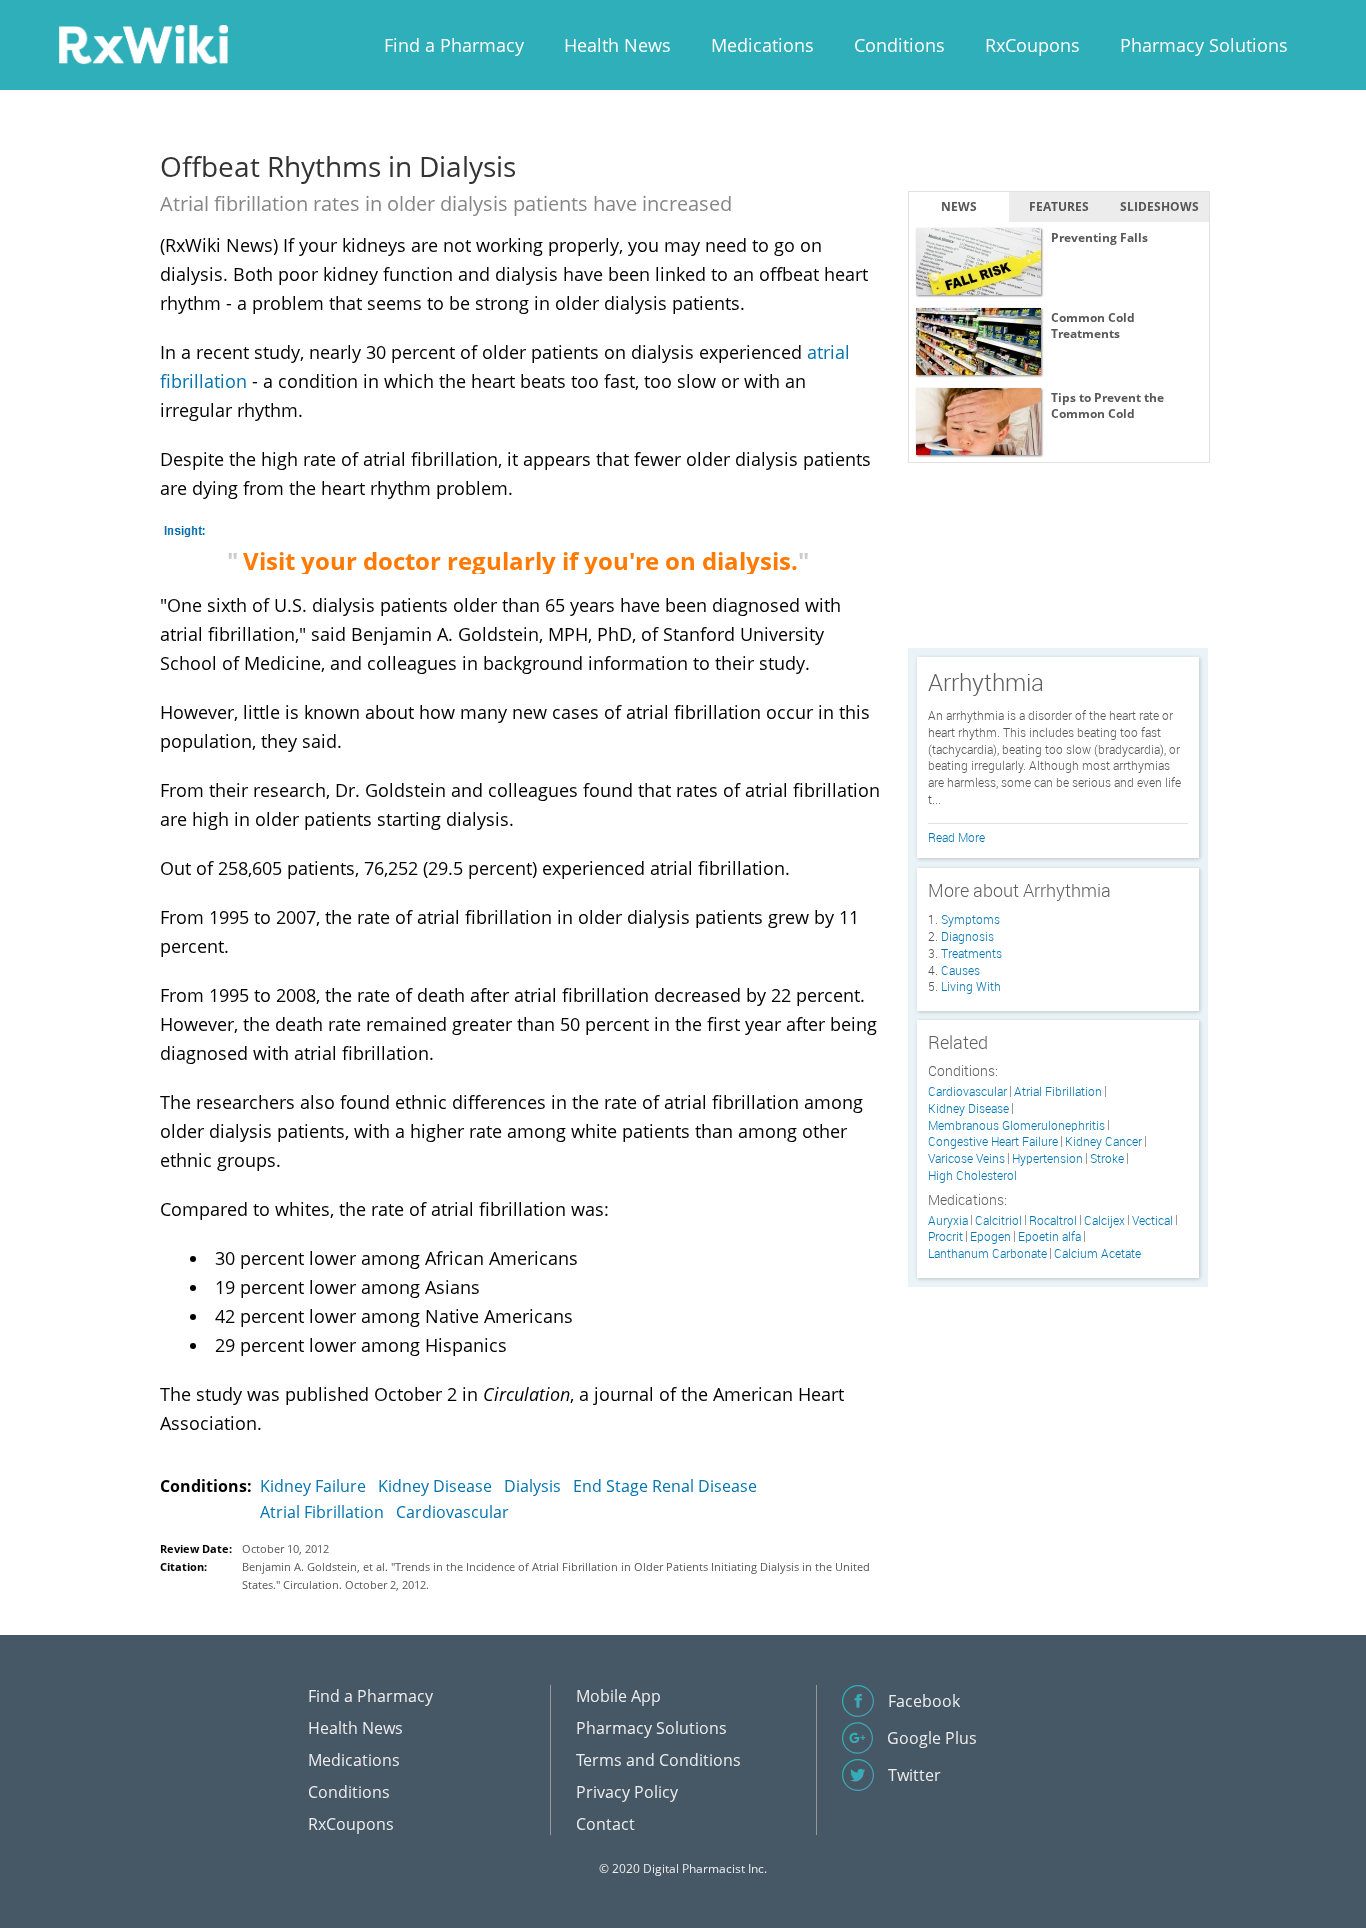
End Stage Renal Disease (665, 1486)
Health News (617, 45)
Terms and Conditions (658, 1760)
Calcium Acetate (1097, 1253)
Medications (762, 45)
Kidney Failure (313, 1486)
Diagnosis (967, 936)
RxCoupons (1032, 45)
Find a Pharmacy (454, 45)
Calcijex (1104, 1220)
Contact (605, 1824)
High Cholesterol (972, 1175)
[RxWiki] (143, 43)
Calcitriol (998, 1220)
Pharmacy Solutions (1204, 45)
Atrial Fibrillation (322, 1512)
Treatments (971, 953)
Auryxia (948, 1220)
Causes (960, 970)
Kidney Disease (435, 1486)
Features (1059, 206)
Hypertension (1047, 1158)
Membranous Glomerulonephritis (1016, 1125)
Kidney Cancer (1103, 1141)
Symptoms (970, 919)
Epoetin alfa (1049, 1236)
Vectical (1152, 1220)
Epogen (990, 1236)
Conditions (899, 45)
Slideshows (1159, 206)
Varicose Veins (966, 1158)
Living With (971, 986)
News (959, 206)
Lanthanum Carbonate (987, 1253)
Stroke (1107, 1158)
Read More (956, 837)
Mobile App (618, 1696)
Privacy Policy (627, 1792)
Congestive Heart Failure (993, 1141)
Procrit (945, 1236)
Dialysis (532, 1486)
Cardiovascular (452, 1512)
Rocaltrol (1053, 1220)
